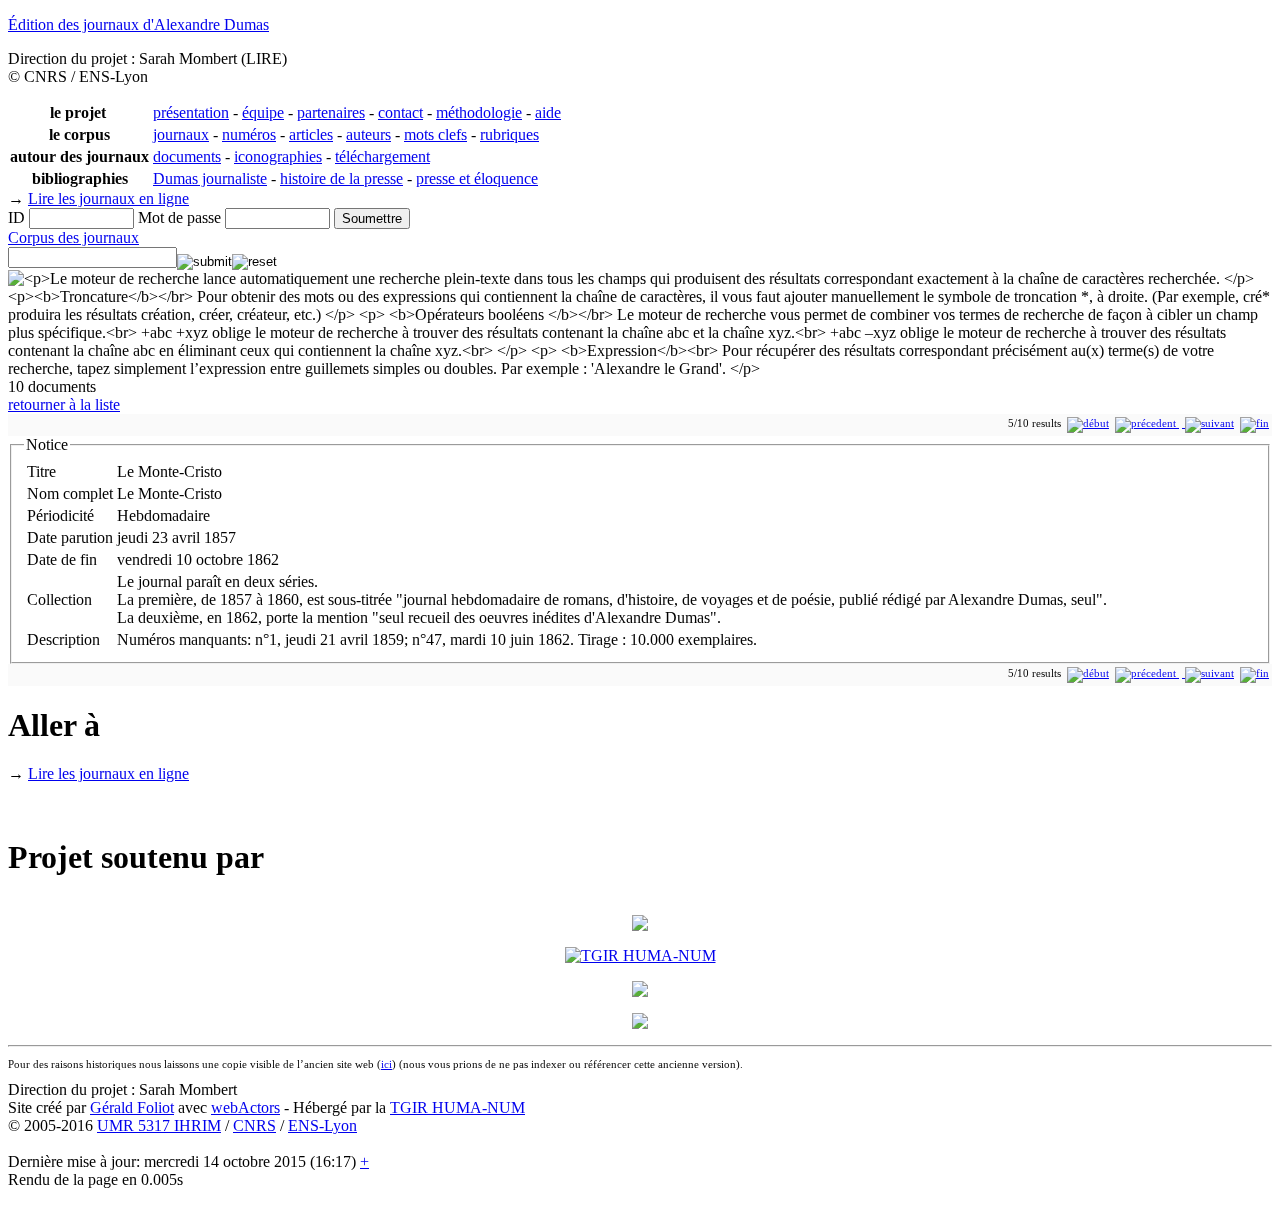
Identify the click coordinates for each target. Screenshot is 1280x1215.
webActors (245, 1107)
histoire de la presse (341, 178)
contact (400, 112)
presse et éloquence (477, 178)
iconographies (278, 156)
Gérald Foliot (132, 1107)
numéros (249, 134)
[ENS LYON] (640, 991)
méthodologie (479, 112)
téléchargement (382, 156)
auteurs (368, 134)
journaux (181, 134)
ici (386, 1064)
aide (548, 112)
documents (187, 156)
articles (311, 134)
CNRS (254, 1125)
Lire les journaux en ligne (108, 198)
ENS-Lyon (322, 1125)
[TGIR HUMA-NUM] (640, 955)
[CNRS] (640, 1023)
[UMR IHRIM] (640, 925)
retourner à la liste (64, 404)
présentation (191, 112)
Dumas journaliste (210, 178)
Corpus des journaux (73, 237)
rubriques (509, 134)
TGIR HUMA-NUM (457, 1107)
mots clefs (435, 134)
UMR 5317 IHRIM (159, 1125)
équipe (263, 112)
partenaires (331, 112)
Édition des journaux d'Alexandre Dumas (138, 24)
